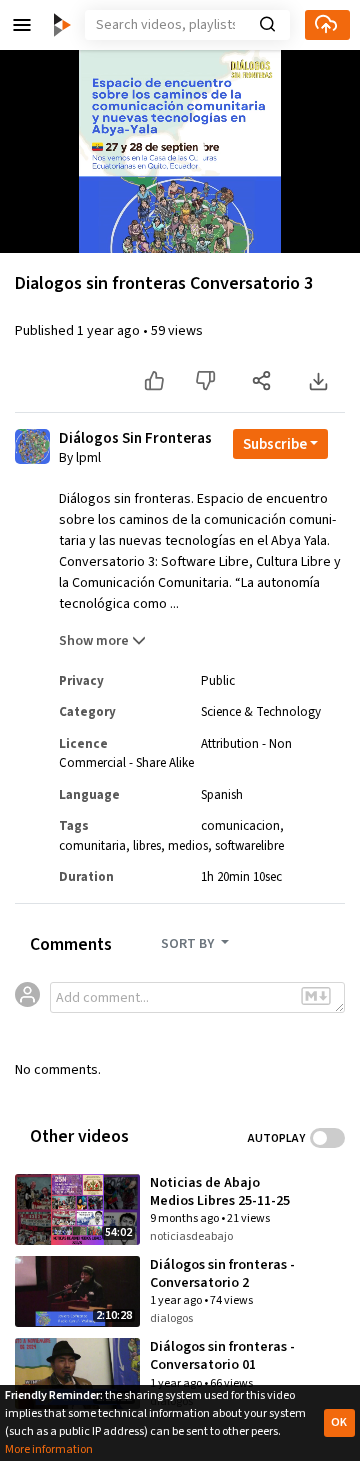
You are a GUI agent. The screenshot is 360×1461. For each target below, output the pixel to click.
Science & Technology (261, 712)
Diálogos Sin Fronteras (135, 439)
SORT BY (189, 944)
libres (147, 846)
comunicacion (240, 826)
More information (49, 1449)
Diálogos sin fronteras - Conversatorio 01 (222, 1356)
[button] (22, 25)
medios (188, 846)
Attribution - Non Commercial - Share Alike (175, 754)
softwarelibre (249, 846)
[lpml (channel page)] (32, 445)
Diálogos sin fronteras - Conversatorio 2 (222, 1274)
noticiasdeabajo (191, 1236)
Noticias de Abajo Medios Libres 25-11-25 (220, 1192)
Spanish (222, 795)
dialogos (171, 1318)
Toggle (327, 1138)
